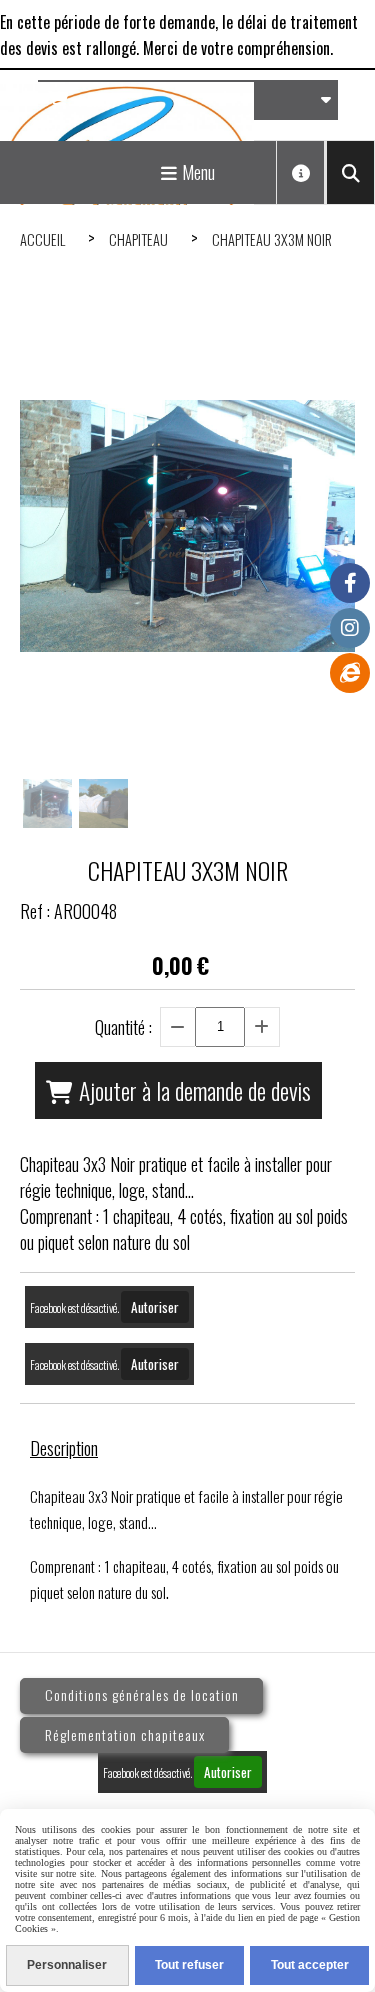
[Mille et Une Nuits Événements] (350, 673)
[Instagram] (350, 628)
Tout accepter (310, 1965)
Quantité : (123, 1027)
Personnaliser (67, 1965)
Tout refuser (189, 1965)
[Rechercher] (350, 172)
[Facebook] (350, 583)
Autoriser (155, 1307)
